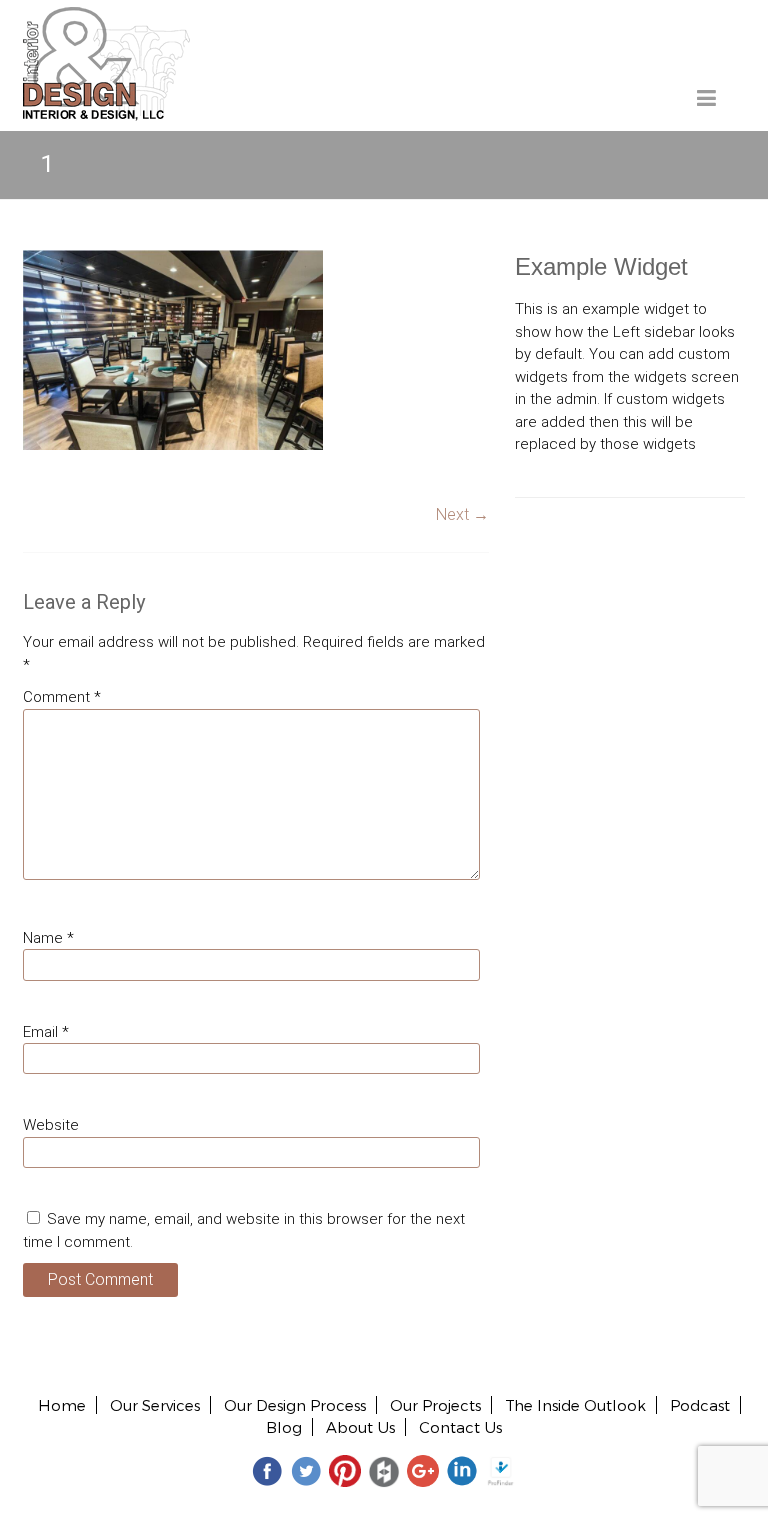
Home (62, 1405)
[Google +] (423, 1470)
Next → (462, 514)
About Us (360, 1427)
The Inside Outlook (575, 1405)
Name (48, 938)
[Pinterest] (345, 1470)
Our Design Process (295, 1405)
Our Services (155, 1405)
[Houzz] (384, 1470)
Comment (62, 697)
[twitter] (306, 1470)
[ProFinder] (501, 1470)
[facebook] (267, 1470)
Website (51, 1125)
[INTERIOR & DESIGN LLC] (106, 18)
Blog (284, 1427)
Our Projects (435, 1405)
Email (46, 1032)
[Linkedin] (462, 1470)
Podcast (700, 1405)
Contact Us (460, 1427)
